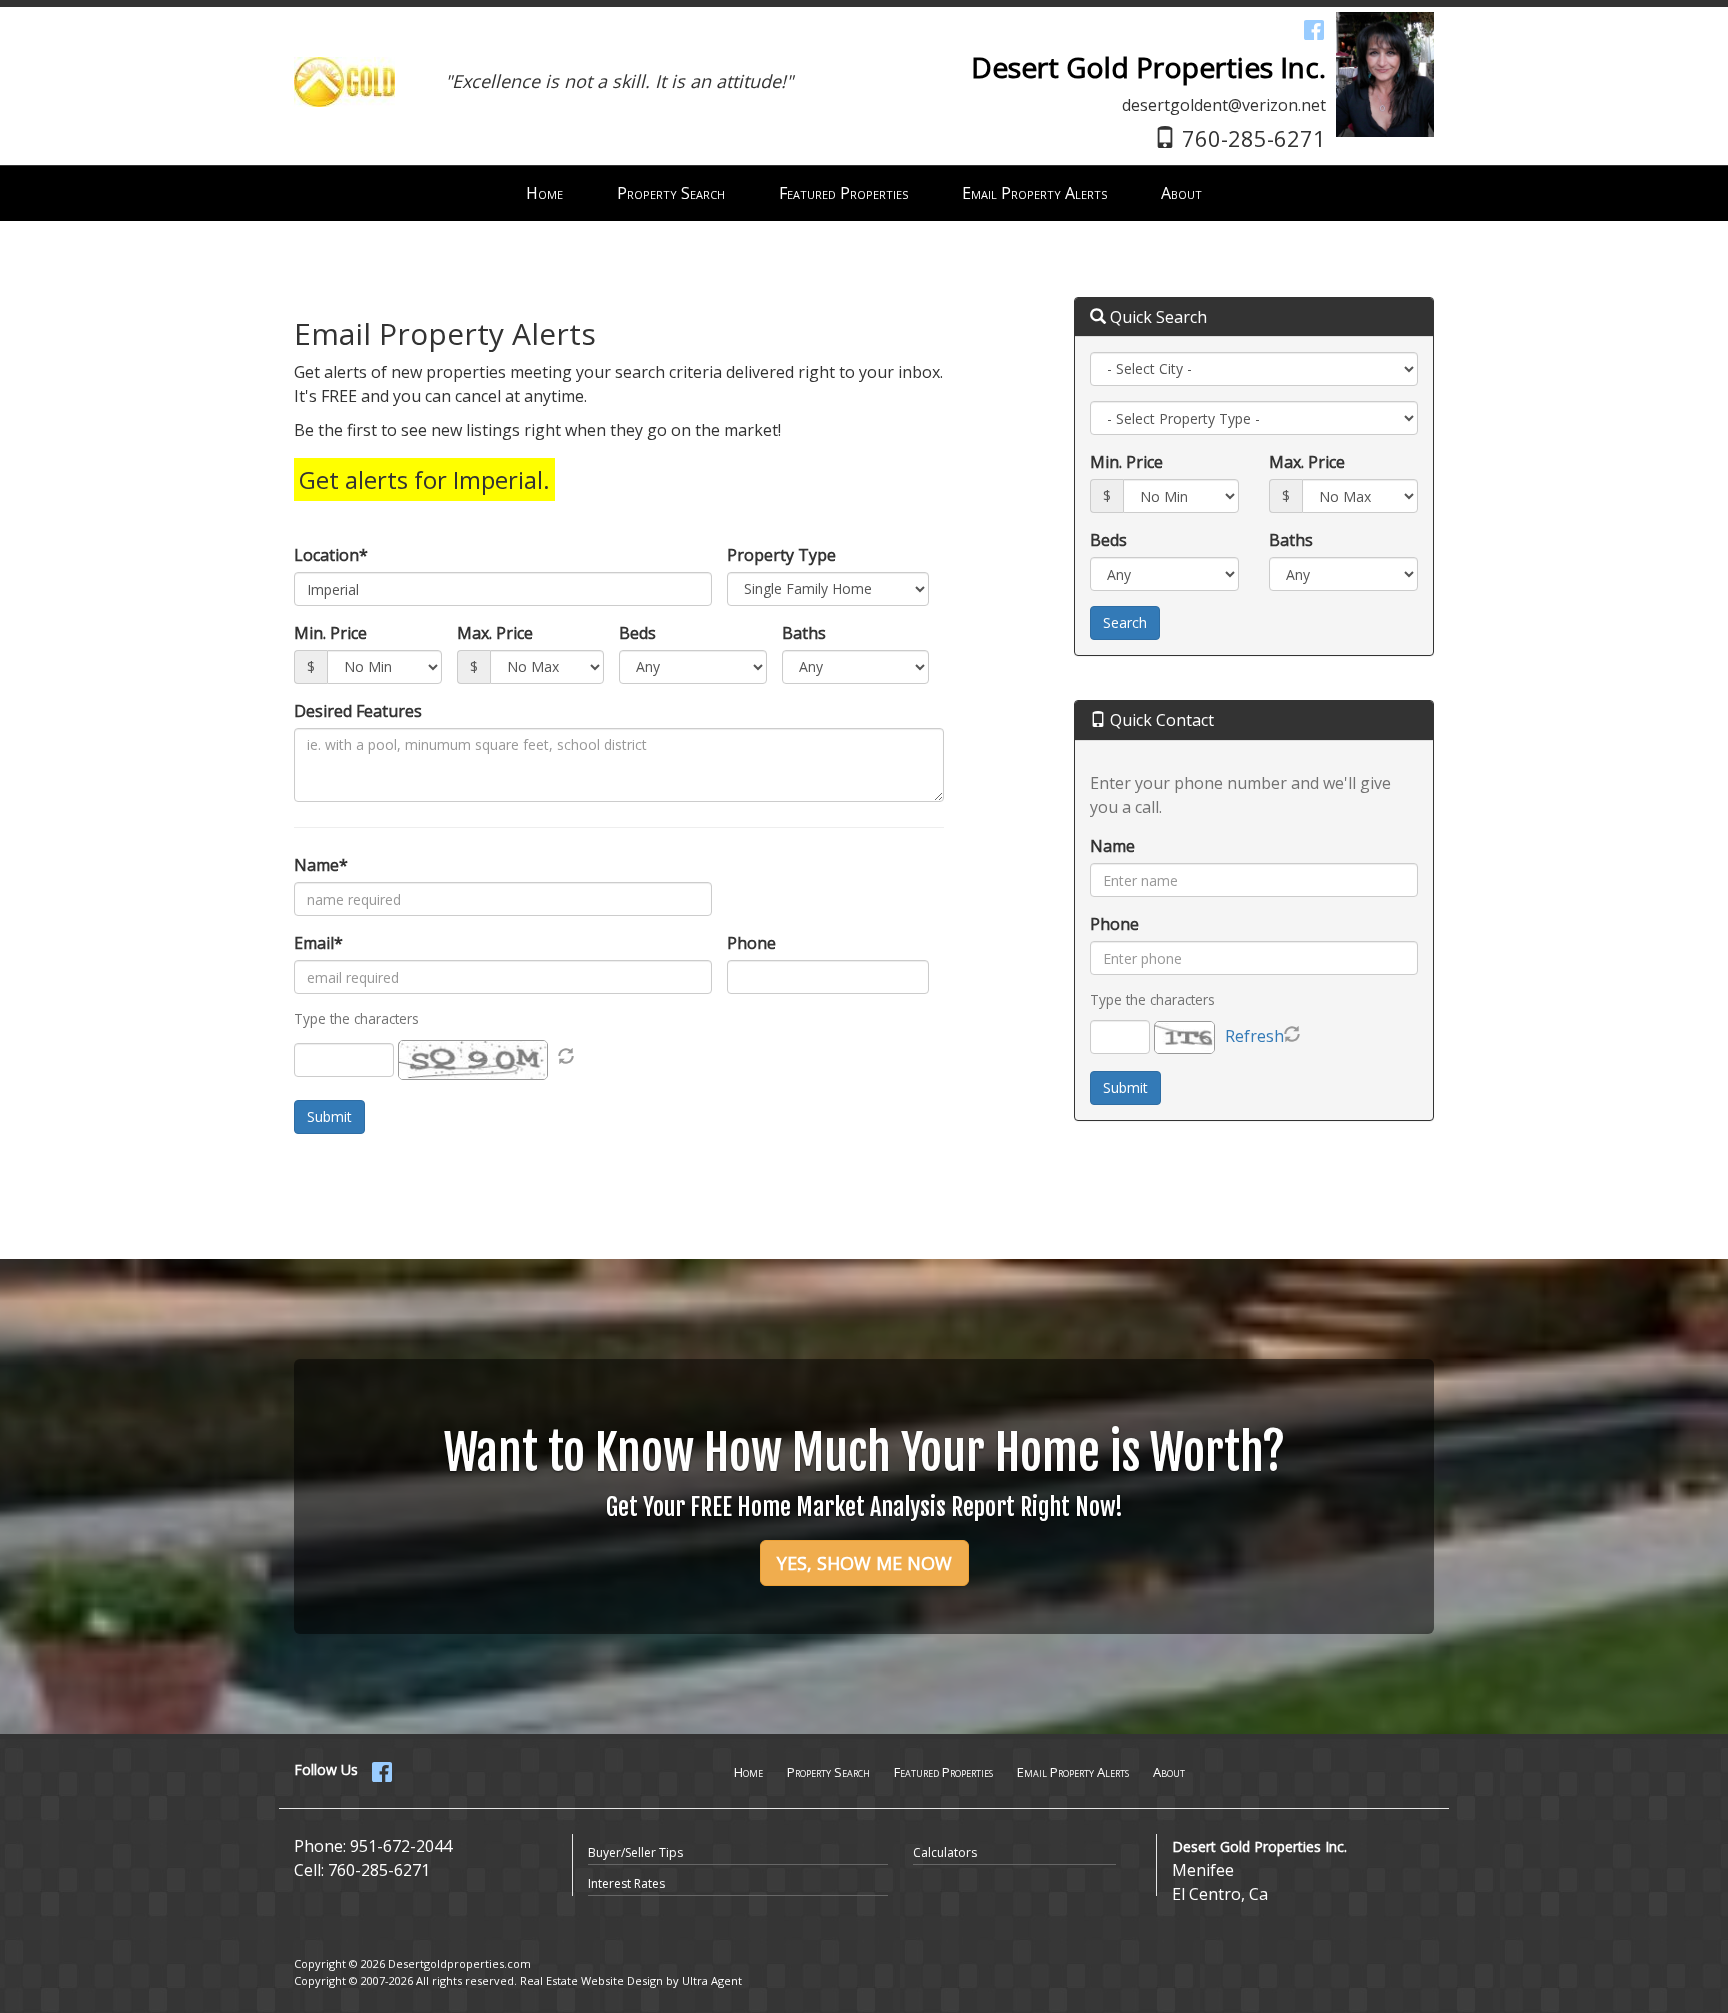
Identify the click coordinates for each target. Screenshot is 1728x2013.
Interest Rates (626, 1883)
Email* (318, 943)
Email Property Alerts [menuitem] (1034, 193)
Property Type (781, 555)
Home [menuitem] (544, 193)
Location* (331, 555)
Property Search (828, 1772)
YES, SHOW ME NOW (864, 1563)
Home (748, 1772)
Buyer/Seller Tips (635, 1852)
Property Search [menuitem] (671, 193)
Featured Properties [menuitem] (843, 193)
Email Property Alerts (1073, 1772)
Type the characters (1152, 999)
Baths (804, 633)
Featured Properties (943, 1772)
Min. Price (330, 633)
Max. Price (495, 633)
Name (1112, 846)
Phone (751, 943)
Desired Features (358, 711)
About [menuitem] (1181, 193)
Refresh (1254, 1036)
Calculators (945, 1852)
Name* (321, 865)
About (1169, 1772)
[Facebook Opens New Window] (1314, 29)
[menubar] (864, 193)
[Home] (344, 58)
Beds (637, 633)
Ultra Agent (712, 1980)
